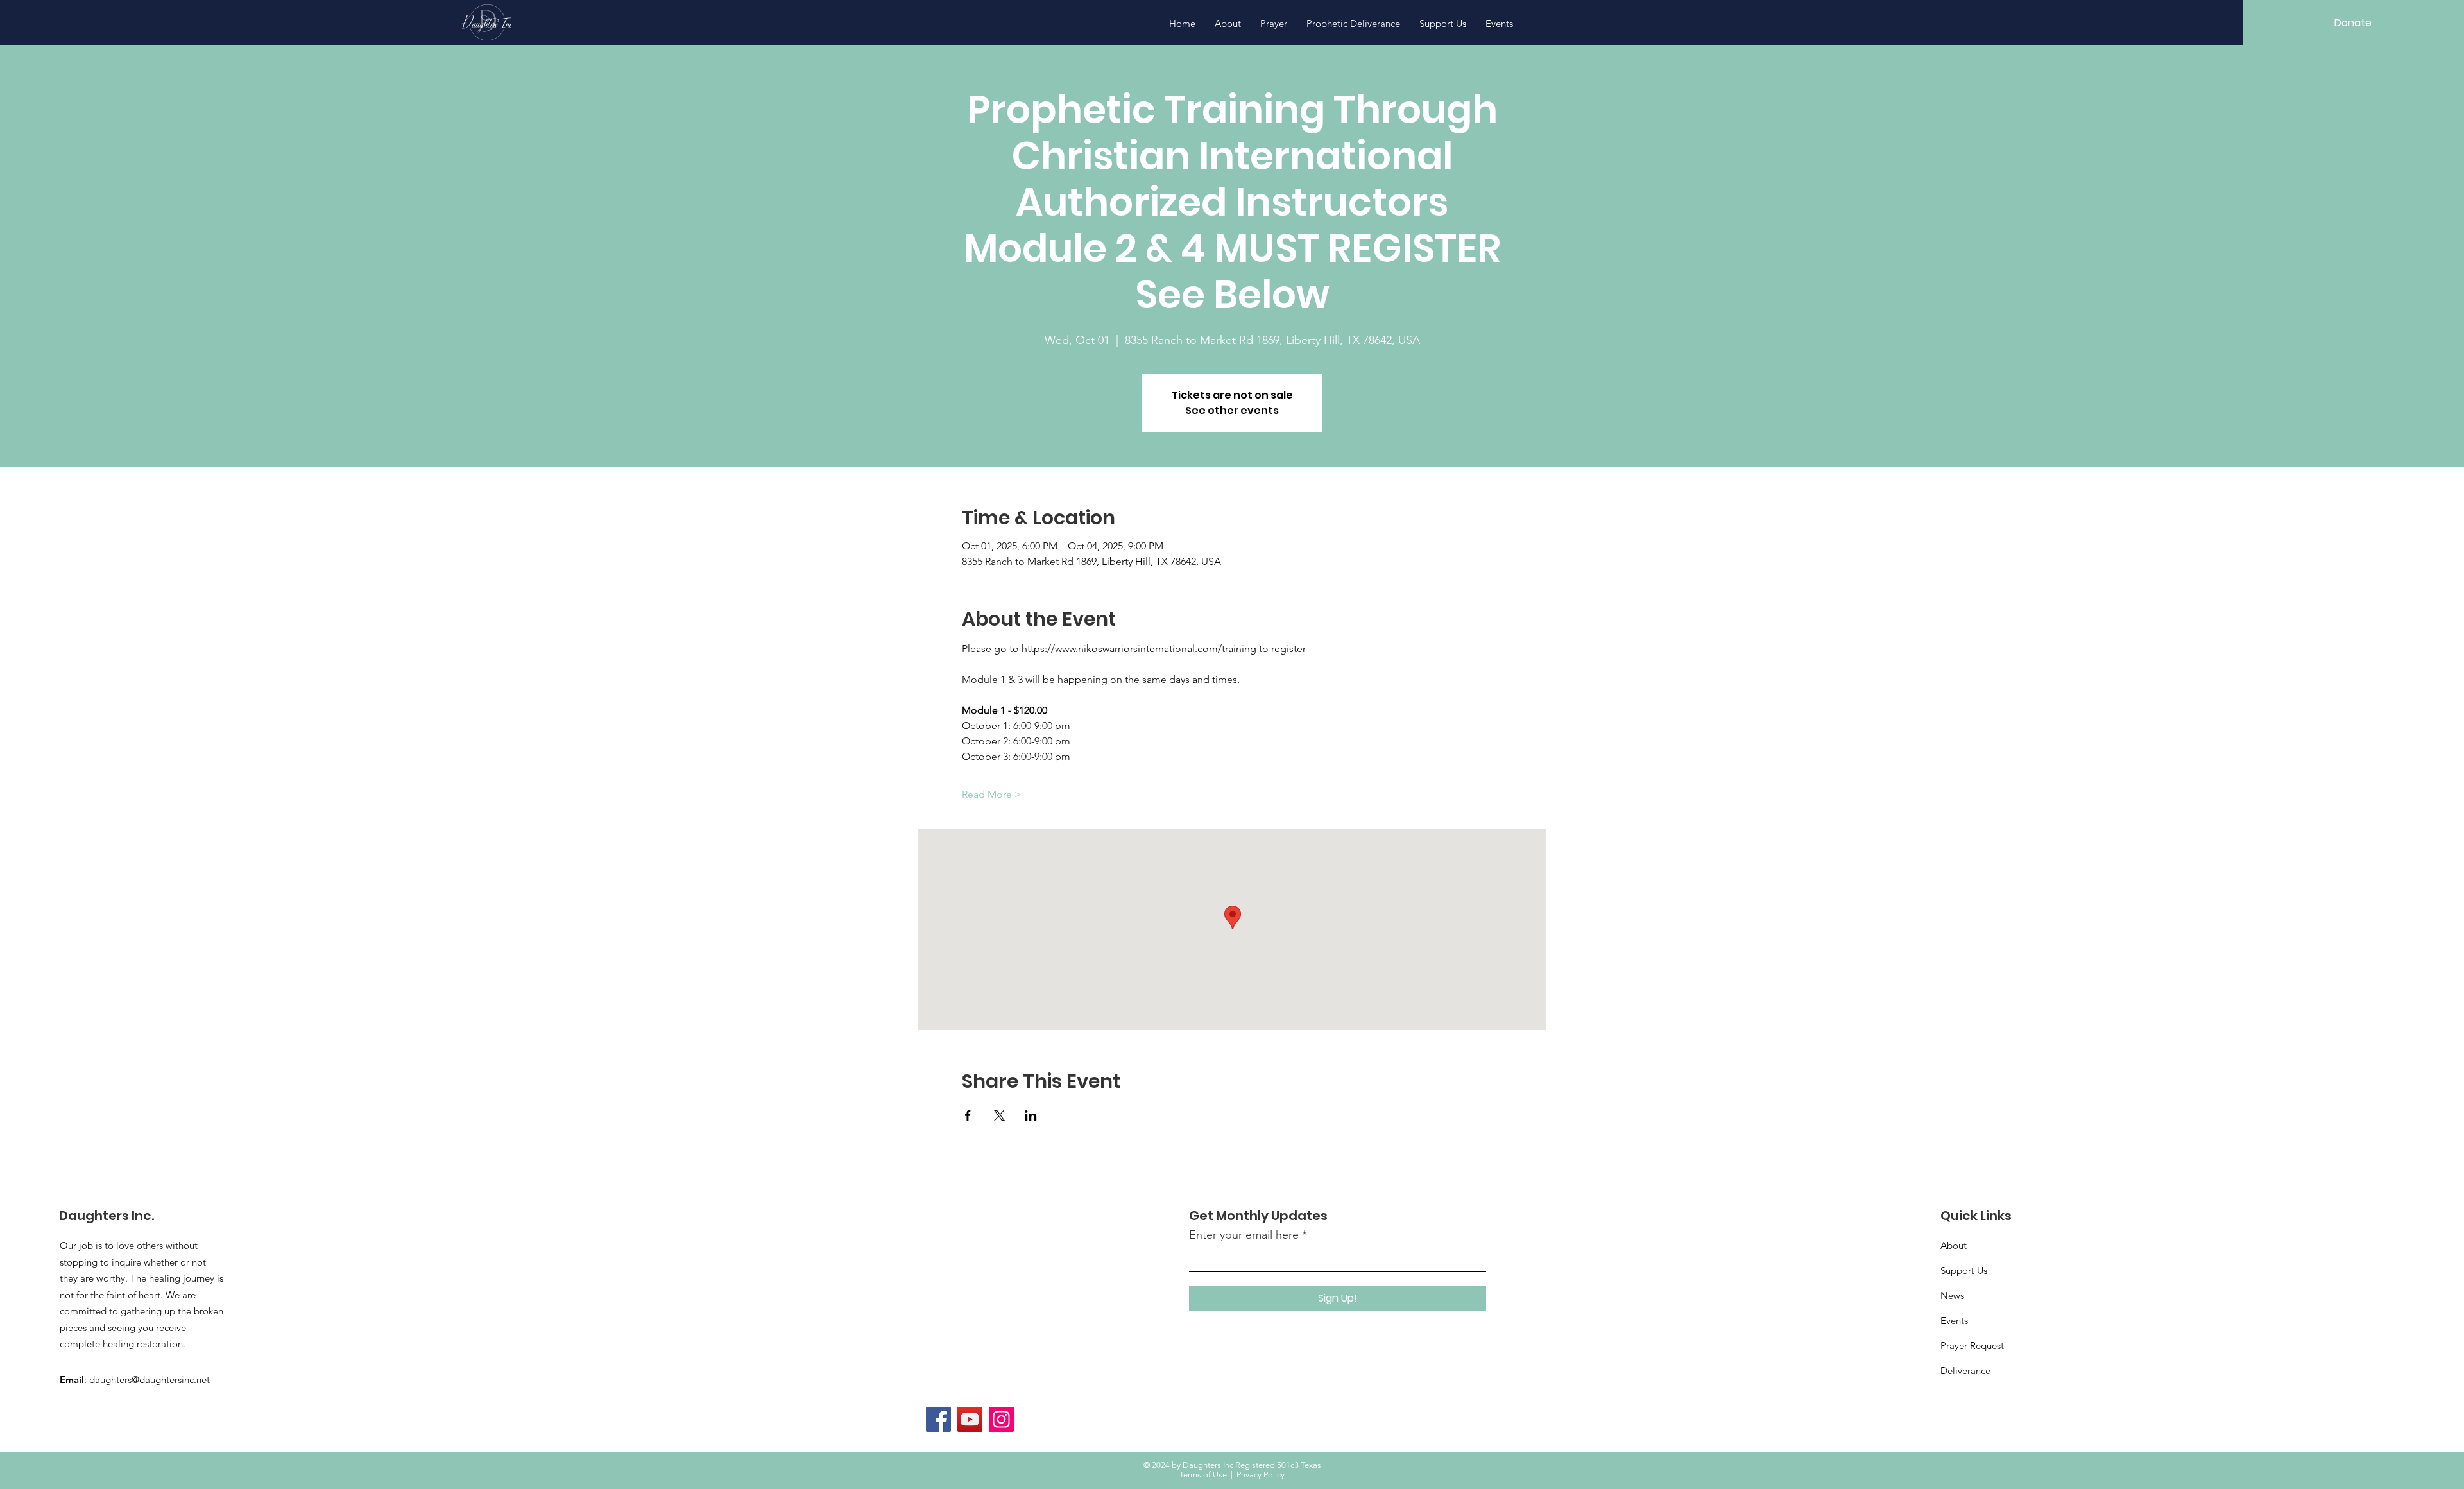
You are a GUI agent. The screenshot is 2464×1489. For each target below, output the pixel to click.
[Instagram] (1001, 1419)
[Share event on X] (999, 1115)
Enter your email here (1244, 1235)
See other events (1232, 410)
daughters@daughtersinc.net (150, 1380)
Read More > (992, 794)
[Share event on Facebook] (968, 1115)
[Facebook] (938, 1419)
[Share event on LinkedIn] (1031, 1115)
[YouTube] (970, 1419)
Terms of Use (1203, 1475)
